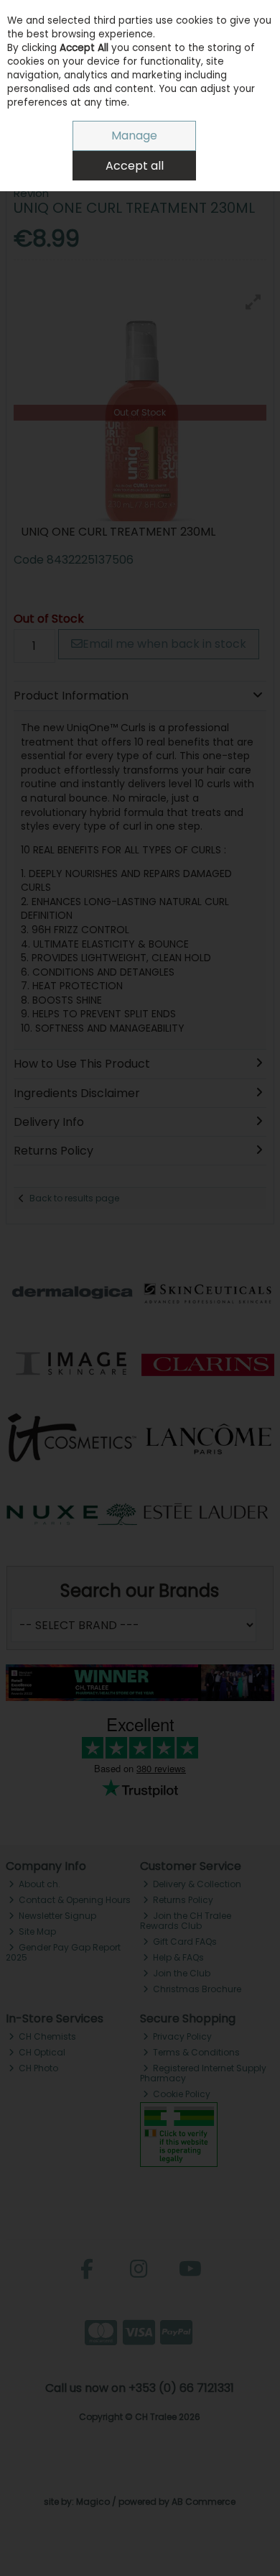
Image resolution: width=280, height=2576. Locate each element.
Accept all (135, 166)
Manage (134, 136)
